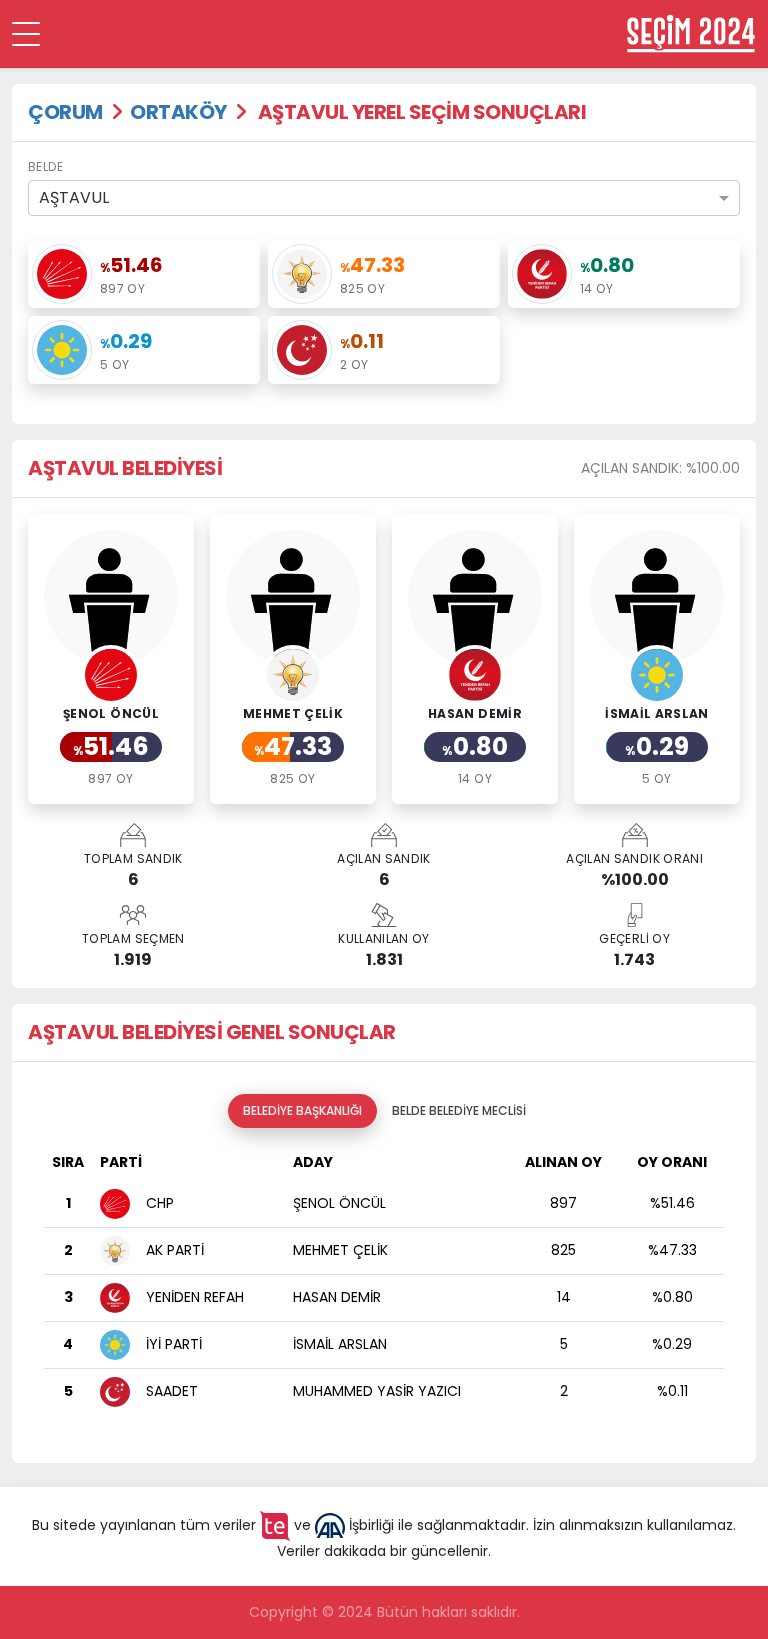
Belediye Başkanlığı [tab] (302, 1110)
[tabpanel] (384, 1287)
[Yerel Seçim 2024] (691, 33)
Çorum (65, 112)
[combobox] (384, 198)
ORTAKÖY (178, 112)
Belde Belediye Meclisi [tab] (459, 1110)
